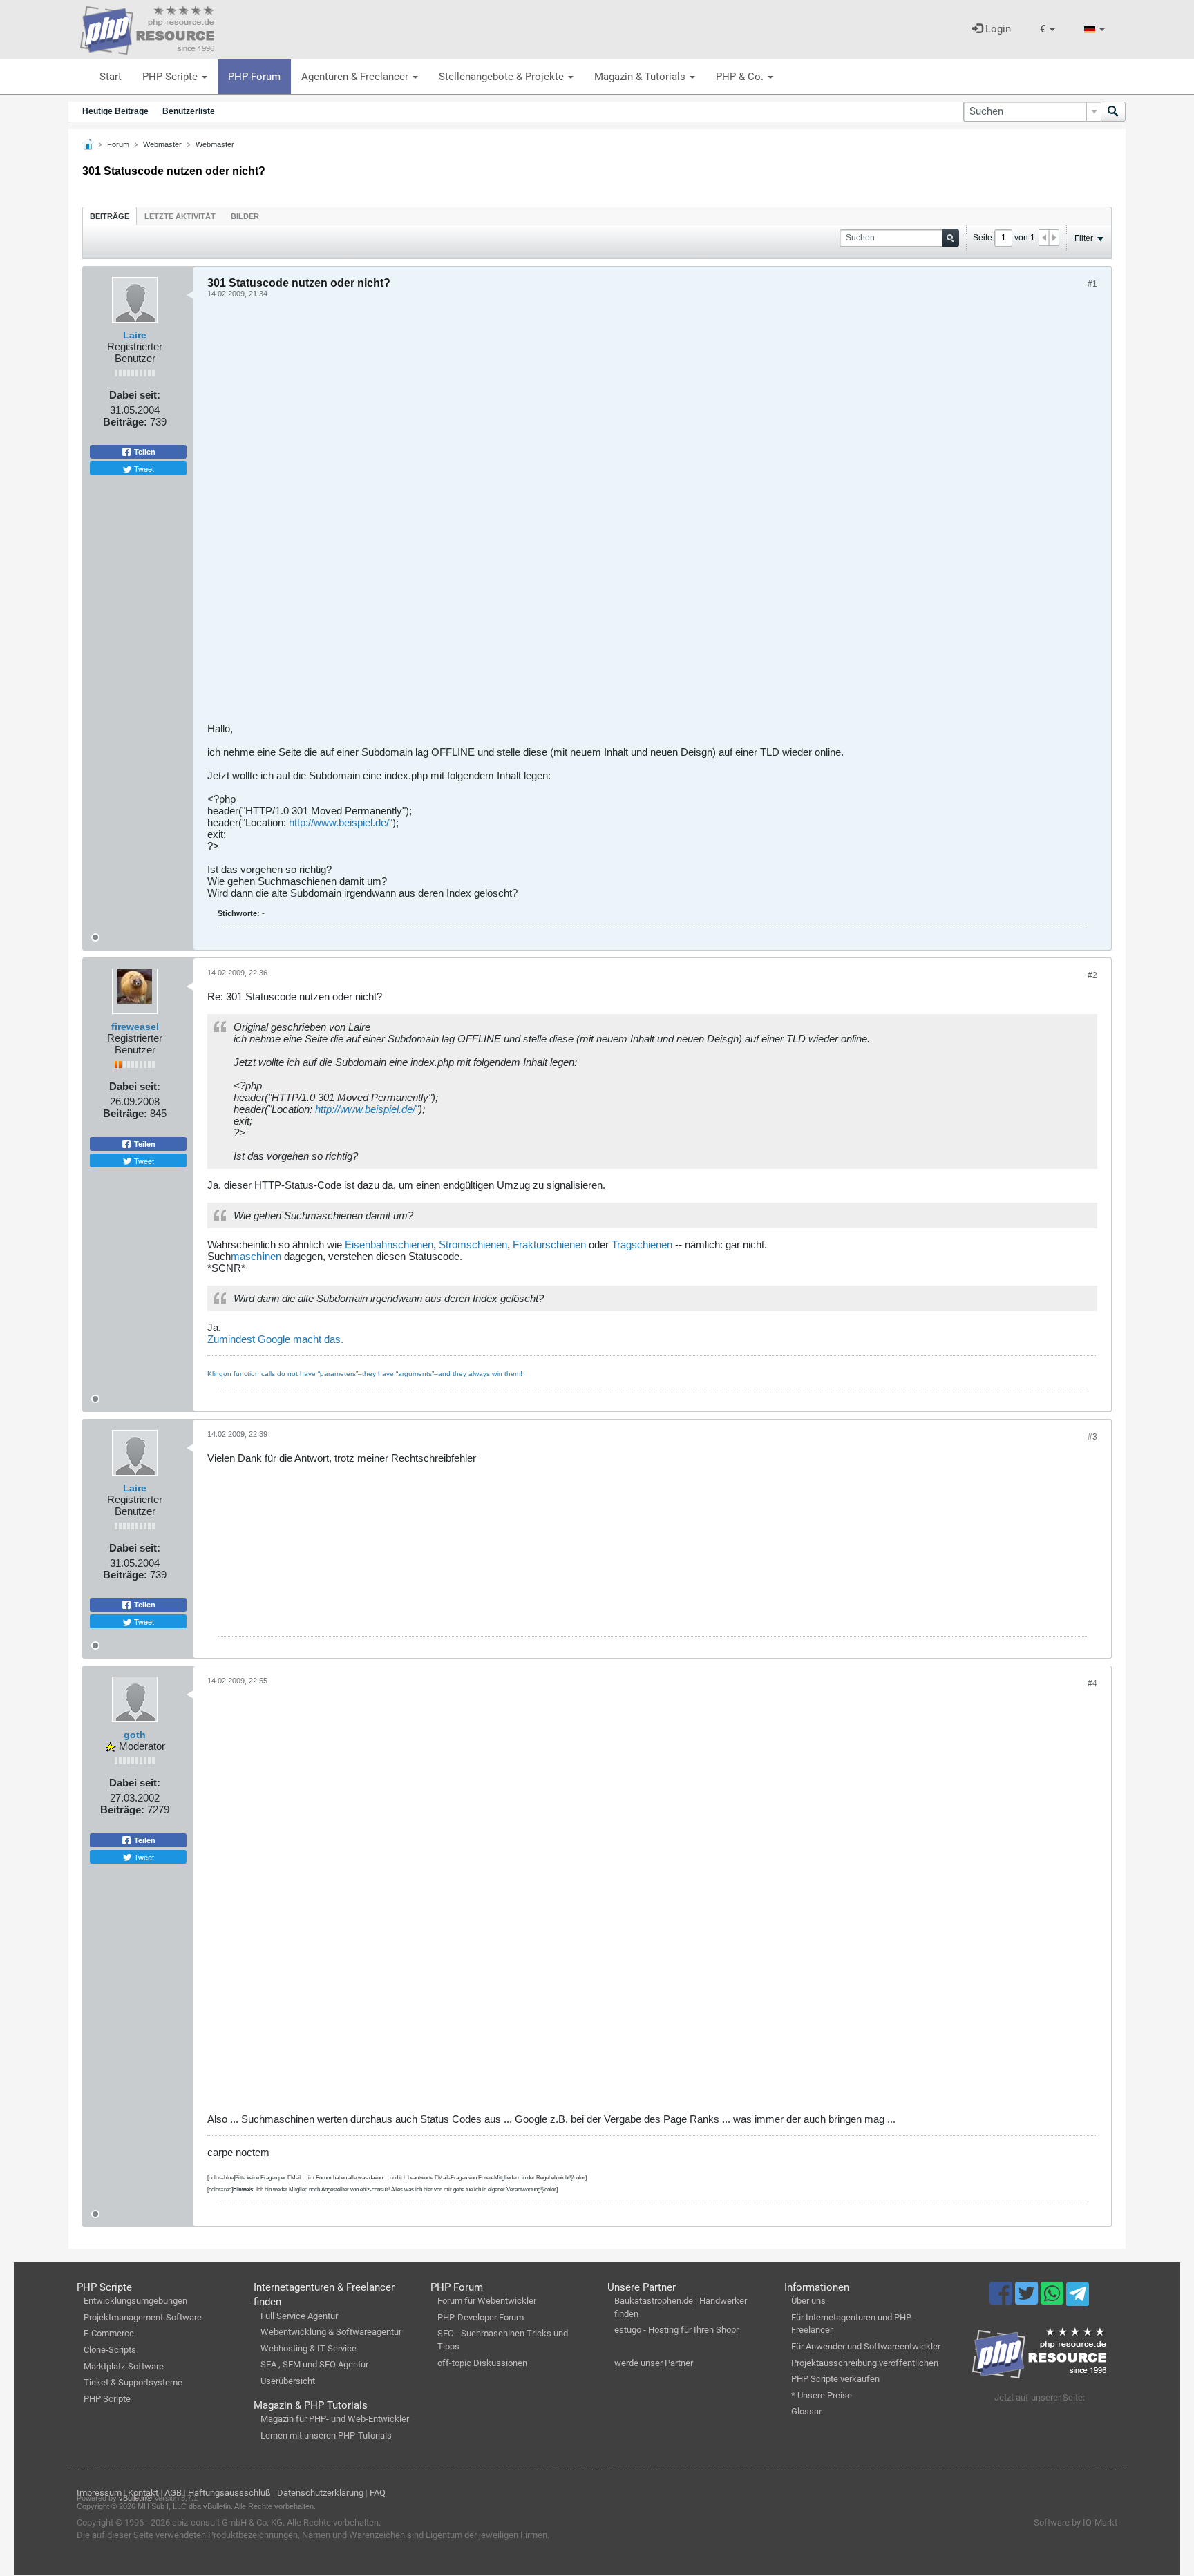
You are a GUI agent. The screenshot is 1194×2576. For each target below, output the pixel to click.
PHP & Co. (741, 77)
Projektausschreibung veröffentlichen (865, 2363)
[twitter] (1028, 2300)
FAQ (378, 2493)
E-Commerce (109, 2333)
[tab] (110, 216)
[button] (1048, 29)
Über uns (808, 2301)
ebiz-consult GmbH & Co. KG (227, 2522)
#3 (1092, 1437)
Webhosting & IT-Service (309, 2348)
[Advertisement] (622, 515)
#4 (1092, 1683)
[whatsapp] (1053, 2300)
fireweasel (135, 1027)
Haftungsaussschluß (229, 2493)
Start (111, 77)
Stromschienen (473, 1244)
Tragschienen (642, 1244)
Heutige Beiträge (115, 111)
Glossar (806, 2411)
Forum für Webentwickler (487, 2301)
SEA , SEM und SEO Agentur (314, 2364)
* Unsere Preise (822, 2395)
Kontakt (143, 2493)
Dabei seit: (135, 395)
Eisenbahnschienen (389, 1244)
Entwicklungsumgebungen (135, 2301)
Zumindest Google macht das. (275, 1339)
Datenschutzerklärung (320, 2493)
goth (135, 1735)
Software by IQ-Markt (1075, 2522)
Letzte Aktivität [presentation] (180, 216)
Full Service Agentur (299, 2316)
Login (997, 29)
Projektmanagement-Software (143, 2317)
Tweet (143, 468)
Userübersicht (288, 2381)
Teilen (144, 452)
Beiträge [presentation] (110, 216)
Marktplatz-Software (124, 2366)
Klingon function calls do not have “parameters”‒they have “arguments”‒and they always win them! (365, 1374)
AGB (173, 2493)
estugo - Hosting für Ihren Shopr (676, 2330)
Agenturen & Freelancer (356, 77)
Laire (135, 335)
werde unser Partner (654, 2363)
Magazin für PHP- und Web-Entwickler (335, 2419)
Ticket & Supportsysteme (133, 2382)
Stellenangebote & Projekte (503, 77)
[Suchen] (1113, 112)
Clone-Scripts (110, 2350)
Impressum (99, 2493)
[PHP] (147, 28)
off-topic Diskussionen (482, 2363)
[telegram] (1078, 2298)
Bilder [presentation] (245, 216)
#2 (1092, 975)
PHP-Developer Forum (481, 2317)
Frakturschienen (549, 1244)
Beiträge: (125, 422)
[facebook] (1002, 2300)
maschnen (256, 1256)
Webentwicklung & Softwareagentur (331, 2332)
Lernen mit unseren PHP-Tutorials (326, 2435)
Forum (118, 144)
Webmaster (162, 144)
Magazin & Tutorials (641, 77)
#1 (1092, 284)
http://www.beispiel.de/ (339, 822)
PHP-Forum (254, 77)
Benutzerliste (189, 111)
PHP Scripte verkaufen (835, 2379)
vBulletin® (135, 2498)
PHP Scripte (171, 77)
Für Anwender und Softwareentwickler (866, 2346)
